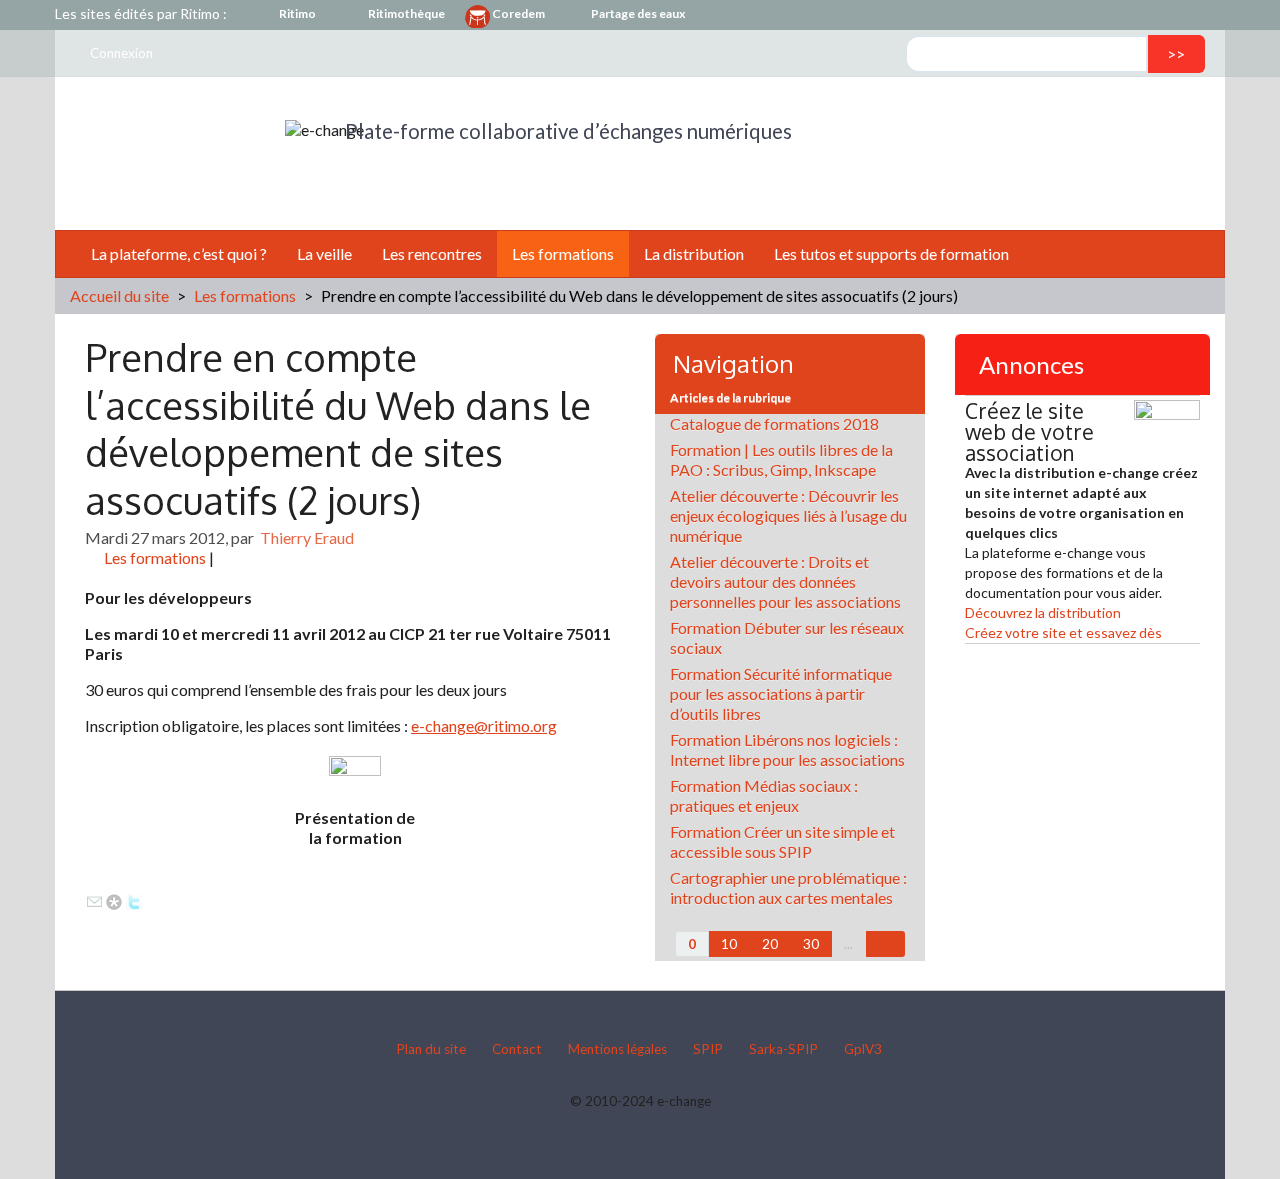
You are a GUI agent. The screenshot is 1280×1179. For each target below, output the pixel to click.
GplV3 (863, 1049)
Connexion (121, 53)
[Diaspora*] (114, 899)
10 (729, 944)
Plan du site (431, 1049)
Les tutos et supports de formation (891, 253)
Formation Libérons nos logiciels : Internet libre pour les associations (787, 749)
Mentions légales (617, 1049)
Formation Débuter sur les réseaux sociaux (787, 637)
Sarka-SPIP (783, 1049)
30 (811, 944)
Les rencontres (432, 253)
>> (1176, 53)
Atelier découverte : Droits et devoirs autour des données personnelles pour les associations (785, 581)
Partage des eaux (638, 13)
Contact (517, 1049)
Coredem (518, 13)
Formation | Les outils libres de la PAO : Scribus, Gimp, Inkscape (781, 459)
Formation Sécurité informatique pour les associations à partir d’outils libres (781, 693)
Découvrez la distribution (1043, 612)
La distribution (694, 253)
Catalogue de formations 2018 (774, 423)
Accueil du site (119, 295)
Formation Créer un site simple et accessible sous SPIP (782, 841)
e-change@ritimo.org (484, 725)
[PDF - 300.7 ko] (355, 779)
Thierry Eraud (307, 537)
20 (770, 944)
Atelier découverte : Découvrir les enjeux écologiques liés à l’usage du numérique (788, 515)
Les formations (563, 253)
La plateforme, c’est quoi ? (179, 253)
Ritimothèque (406, 13)
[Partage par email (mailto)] (94, 899)
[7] (885, 944)
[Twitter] (134, 899)
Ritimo (297, 13)
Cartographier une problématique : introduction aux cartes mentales (788, 887)
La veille (324, 253)
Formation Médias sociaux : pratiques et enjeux (764, 795)
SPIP (708, 1049)
